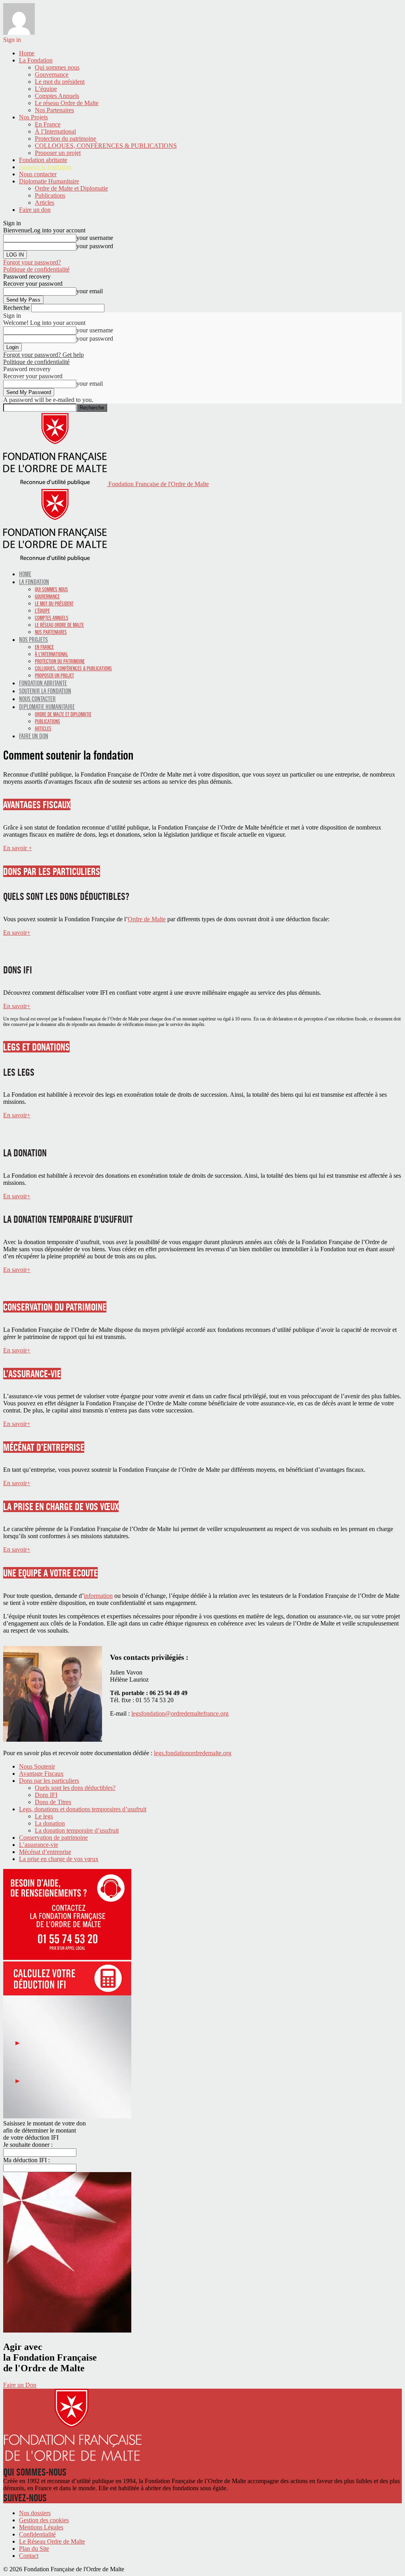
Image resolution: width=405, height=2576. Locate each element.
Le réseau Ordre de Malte (67, 103)
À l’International (55, 131)
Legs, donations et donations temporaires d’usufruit (83, 1809)
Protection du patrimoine (65, 139)
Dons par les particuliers (49, 1781)
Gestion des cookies (44, 2520)
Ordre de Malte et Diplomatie (71, 188)
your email (90, 291)
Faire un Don (20, 2385)
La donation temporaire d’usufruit (77, 1830)
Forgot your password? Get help (44, 355)
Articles (44, 203)
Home (27, 53)
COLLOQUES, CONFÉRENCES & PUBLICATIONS (106, 146)
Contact (29, 2556)
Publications (50, 195)
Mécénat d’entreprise (45, 1852)
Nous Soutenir (37, 1766)
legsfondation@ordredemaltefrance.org (180, 1713)
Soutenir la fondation (45, 167)
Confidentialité (37, 2534)
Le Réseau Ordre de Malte (52, 2541)
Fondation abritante (43, 160)
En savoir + (18, 848)
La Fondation (36, 60)
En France (48, 124)
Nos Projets (33, 117)
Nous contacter (38, 174)
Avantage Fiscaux (41, 1774)
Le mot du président (60, 82)
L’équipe (46, 89)
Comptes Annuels (57, 96)
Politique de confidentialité (36, 269)
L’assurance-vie (39, 1845)
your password (95, 246)
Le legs (44, 1816)
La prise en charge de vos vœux (59, 1859)
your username (95, 238)
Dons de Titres (53, 1802)
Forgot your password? (32, 262)
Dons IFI (46, 1795)
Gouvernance (52, 74)
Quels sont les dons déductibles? (75, 1788)
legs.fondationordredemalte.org (193, 1753)
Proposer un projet (58, 153)
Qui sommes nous (57, 67)
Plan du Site (34, 2549)
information (98, 1596)
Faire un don (35, 210)
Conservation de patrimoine (53, 1838)
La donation (50, 1823)
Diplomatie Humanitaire (49, 181)
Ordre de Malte (147, 919)
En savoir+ (17, 933)
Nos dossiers (35, 2513)
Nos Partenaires (54, 110)
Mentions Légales (41, 2527)
